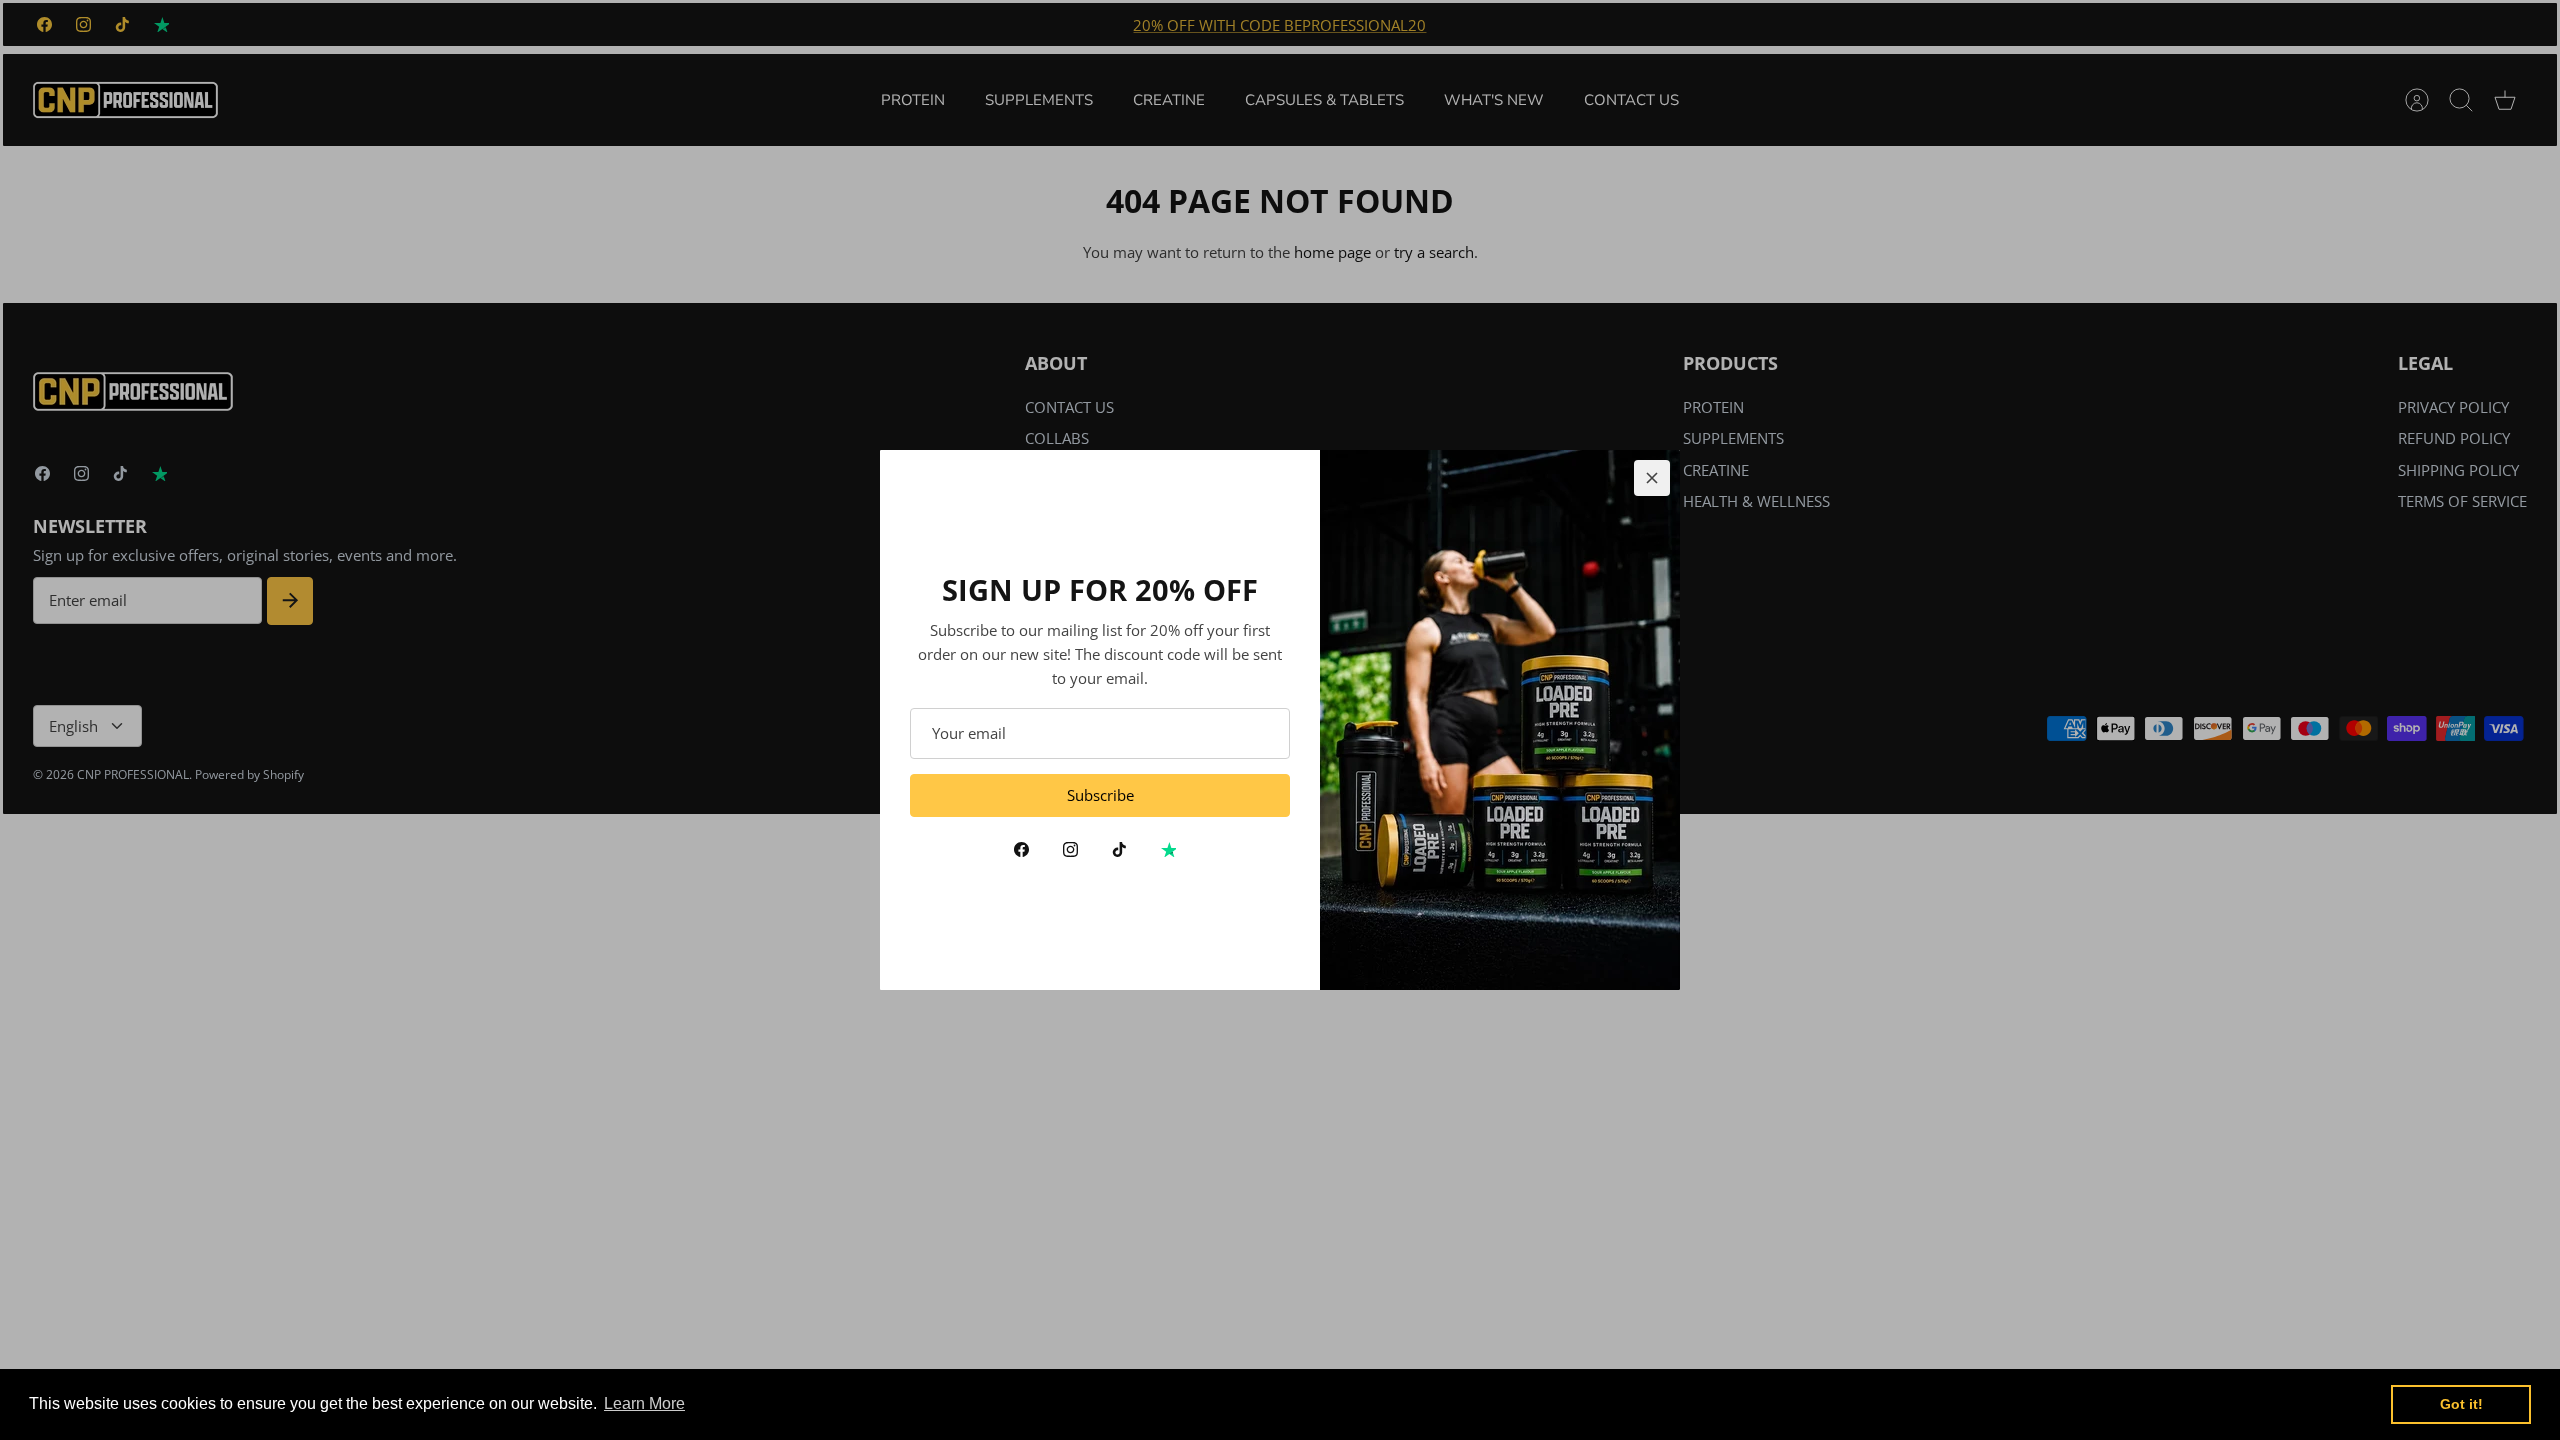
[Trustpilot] (1168, 849)
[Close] (1652, 478)
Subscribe (1100, 795)
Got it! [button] (2461, 1404)
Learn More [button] (644, 1403)
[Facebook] (1021, 849)
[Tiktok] (1119, 849)
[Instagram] (1070, 849)
